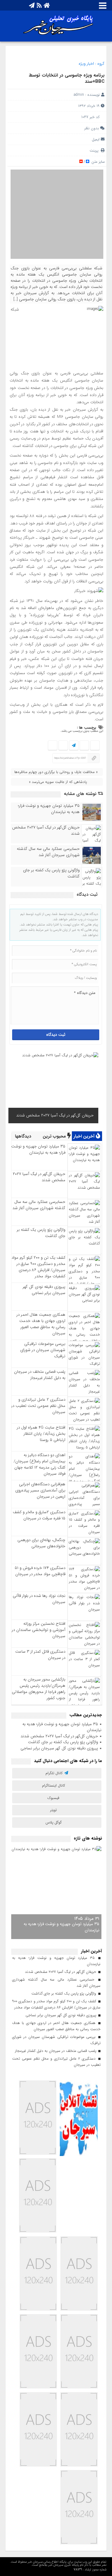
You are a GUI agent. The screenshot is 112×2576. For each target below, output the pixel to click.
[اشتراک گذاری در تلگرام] (74, 746)
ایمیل (96, 139)
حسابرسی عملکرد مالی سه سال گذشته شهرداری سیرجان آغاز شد (48, 852)
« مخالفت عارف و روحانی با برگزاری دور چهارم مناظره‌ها (56, 772)
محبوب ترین (55, 1136)
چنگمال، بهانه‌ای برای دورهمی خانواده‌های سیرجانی (41, 1543)
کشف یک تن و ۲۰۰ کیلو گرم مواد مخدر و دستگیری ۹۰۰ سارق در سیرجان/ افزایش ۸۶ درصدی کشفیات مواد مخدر (38, 1267)
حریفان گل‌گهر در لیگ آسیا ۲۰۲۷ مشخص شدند (46, 831)
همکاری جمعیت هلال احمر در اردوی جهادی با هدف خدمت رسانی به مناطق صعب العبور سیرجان (41, 1324)
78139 (78, 2570)
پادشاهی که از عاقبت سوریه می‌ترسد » (58, 782)
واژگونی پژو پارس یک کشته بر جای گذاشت (51, 873)
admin (79, 95)
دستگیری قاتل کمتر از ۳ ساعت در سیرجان (40, 1655)
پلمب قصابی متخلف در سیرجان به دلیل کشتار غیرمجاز (40, 1375)
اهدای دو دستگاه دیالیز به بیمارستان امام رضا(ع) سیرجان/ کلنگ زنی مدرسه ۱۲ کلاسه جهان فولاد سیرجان (40, 1464)
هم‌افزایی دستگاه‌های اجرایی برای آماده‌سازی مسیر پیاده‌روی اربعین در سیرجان (40, 1490)
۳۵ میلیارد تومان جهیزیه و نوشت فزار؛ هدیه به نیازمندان (49, 809)
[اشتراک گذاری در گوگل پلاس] (63, 746)
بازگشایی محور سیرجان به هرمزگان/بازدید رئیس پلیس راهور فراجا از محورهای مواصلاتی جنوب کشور (39, 1689)
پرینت (95, 150)
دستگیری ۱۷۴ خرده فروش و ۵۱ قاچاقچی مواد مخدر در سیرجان (40, 1571)
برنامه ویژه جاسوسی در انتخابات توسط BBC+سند (67, 78)
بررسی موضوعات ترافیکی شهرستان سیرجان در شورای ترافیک (43, 1350)
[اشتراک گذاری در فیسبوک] (95, 746)
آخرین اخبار (85, 1136)
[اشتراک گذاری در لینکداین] (53, 746)
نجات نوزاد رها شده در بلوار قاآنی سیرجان (39, 1599)
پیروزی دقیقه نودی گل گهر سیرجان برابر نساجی (44, 1290)
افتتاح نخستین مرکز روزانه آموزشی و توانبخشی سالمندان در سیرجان (39, 1630)
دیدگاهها (24, 1136)
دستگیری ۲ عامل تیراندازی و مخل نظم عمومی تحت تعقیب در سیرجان (38, 1406)
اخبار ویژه (86, 64)
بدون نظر (92, 128)
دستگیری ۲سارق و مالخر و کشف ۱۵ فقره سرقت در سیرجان (39, 1515)
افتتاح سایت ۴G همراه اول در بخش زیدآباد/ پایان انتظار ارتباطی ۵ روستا (41, 1434)
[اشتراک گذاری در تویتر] (84, 746)
